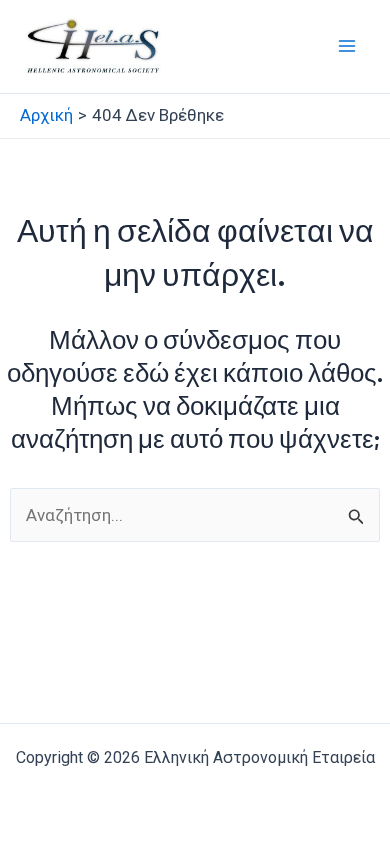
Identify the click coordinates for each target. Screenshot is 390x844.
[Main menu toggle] (348, 47)
